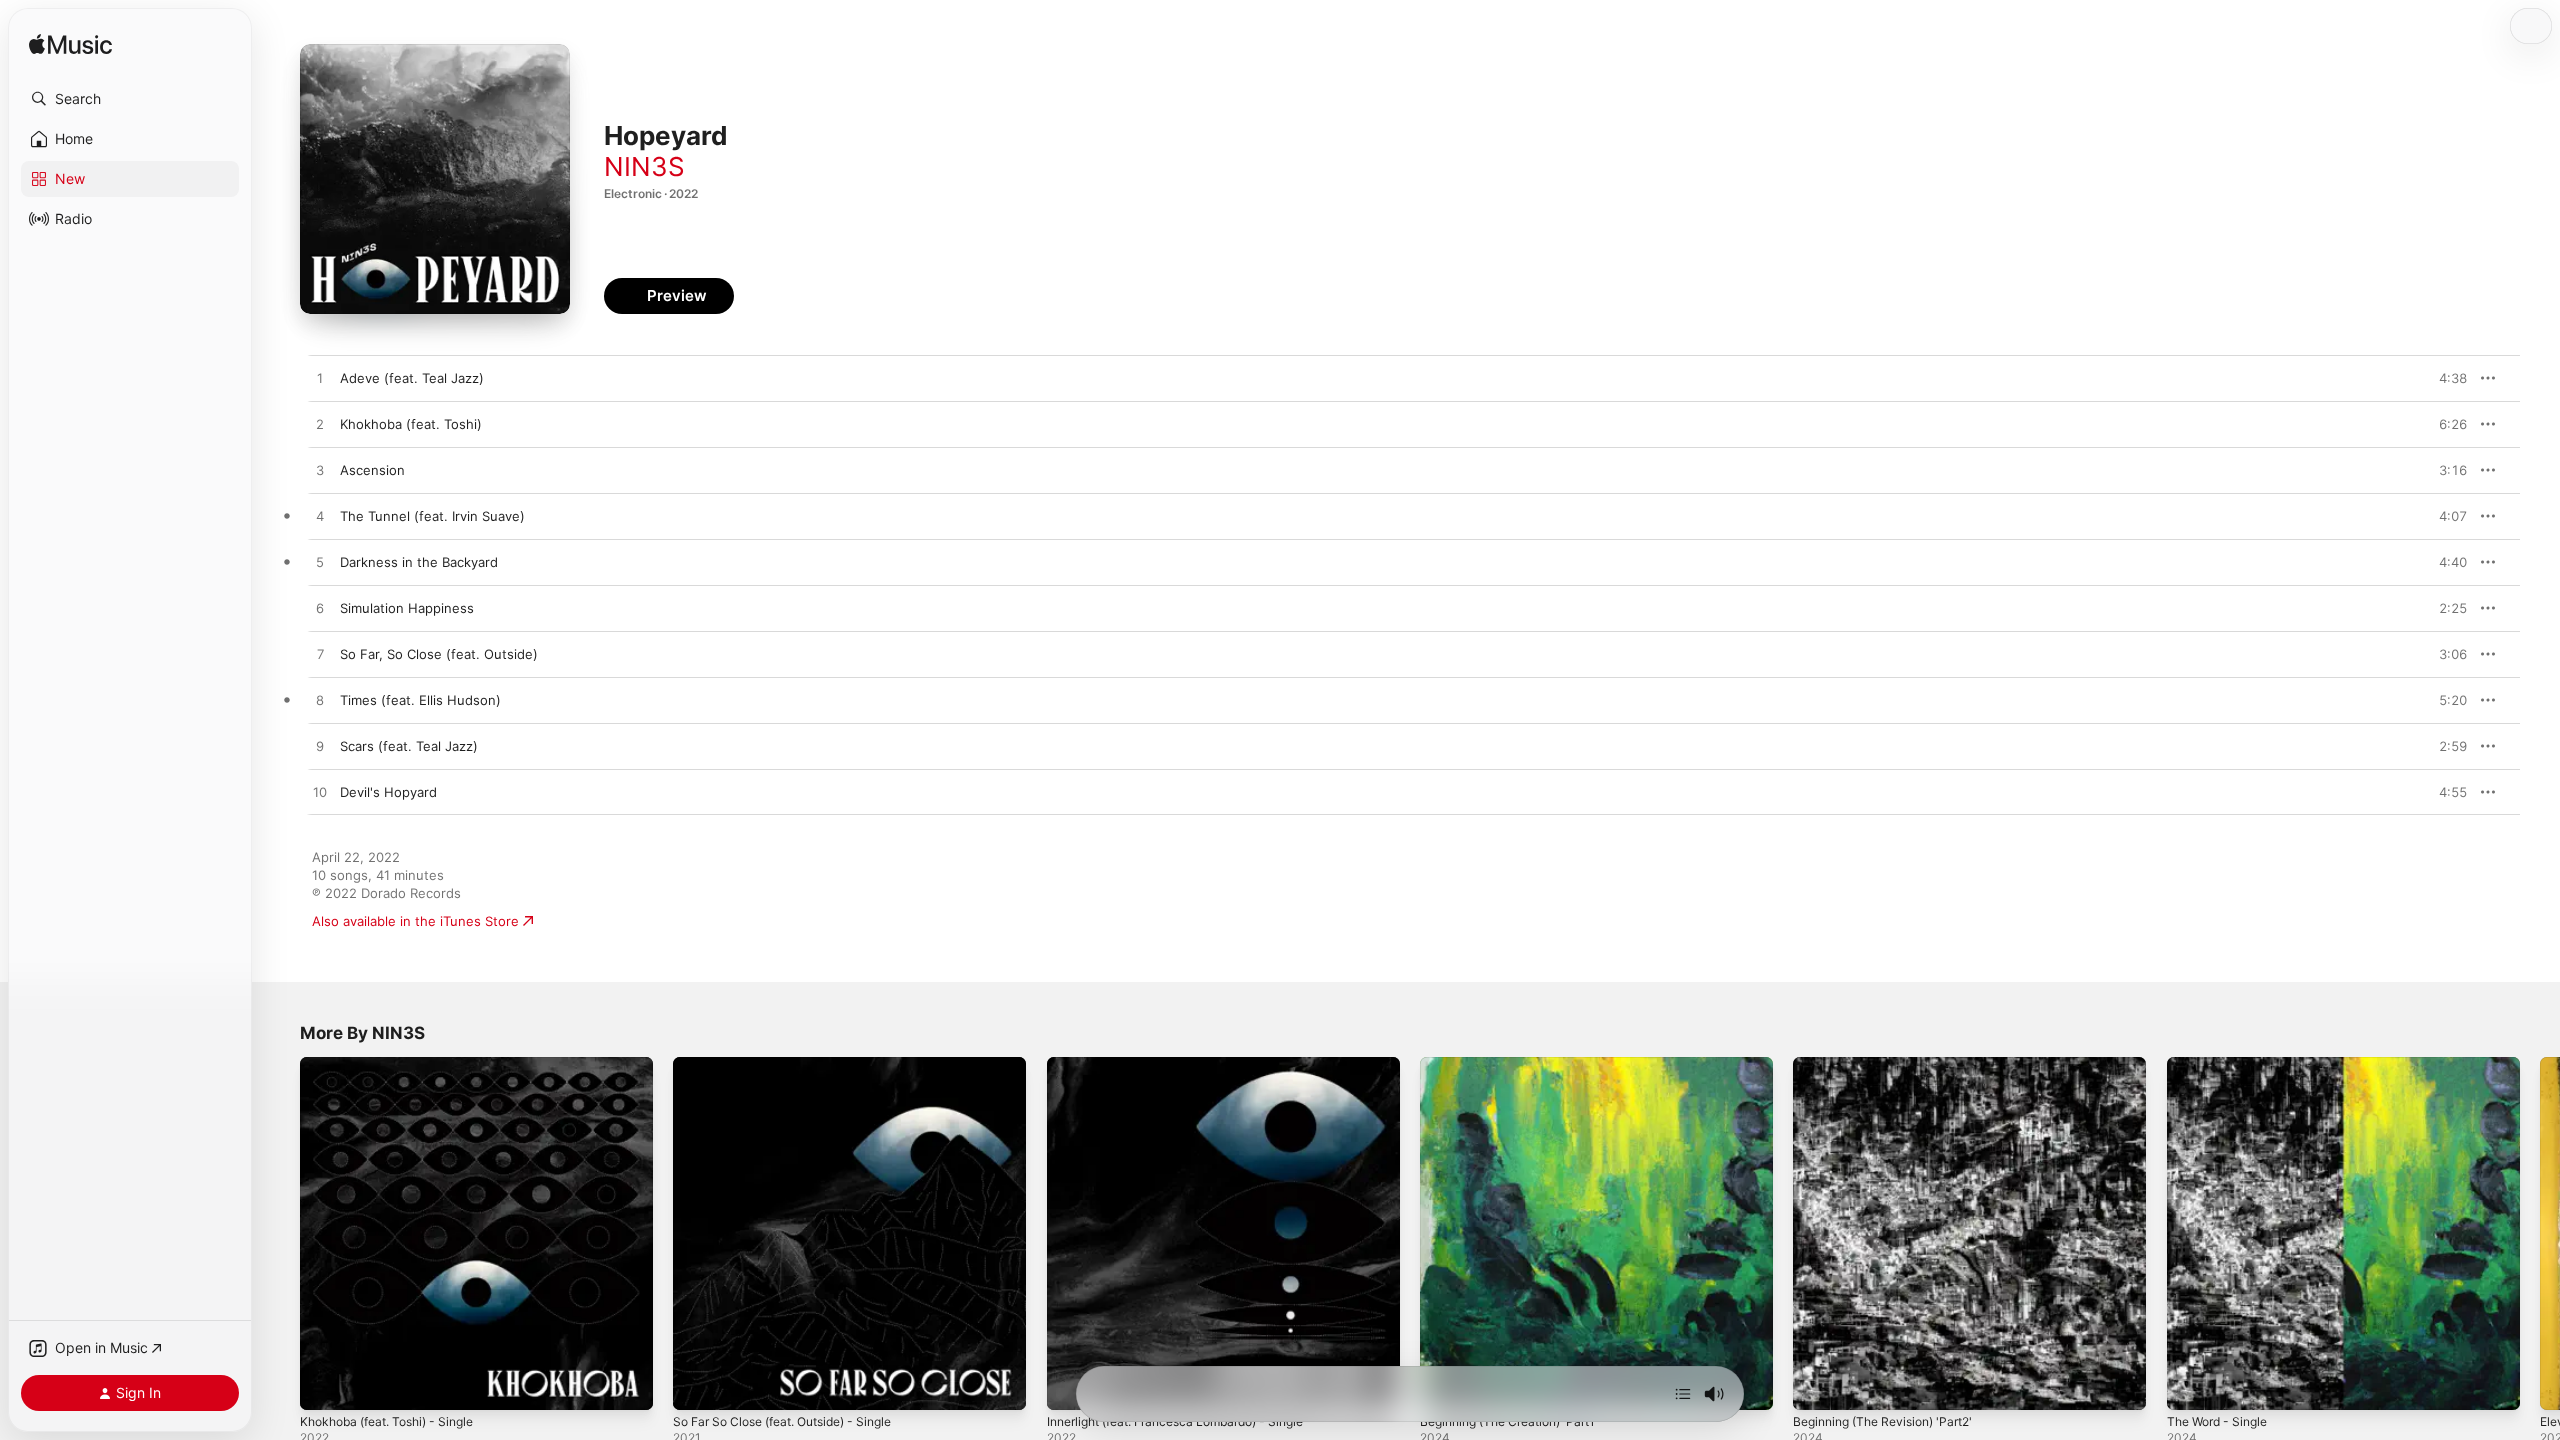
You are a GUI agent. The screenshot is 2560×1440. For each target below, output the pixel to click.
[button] (130, 99)
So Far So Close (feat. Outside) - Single (796, 1065)
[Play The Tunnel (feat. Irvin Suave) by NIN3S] (320, 517)
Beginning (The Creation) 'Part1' (1519, 1065)
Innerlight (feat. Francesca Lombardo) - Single (1191, 1065)
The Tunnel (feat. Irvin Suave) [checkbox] (432, 516)
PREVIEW (2445, 378)
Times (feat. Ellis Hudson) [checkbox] (420, 700)
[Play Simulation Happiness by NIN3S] (320, 609)
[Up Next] (1683, 1394)
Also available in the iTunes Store (415, 921)
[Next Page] (2540, 1234)
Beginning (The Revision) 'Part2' (1892, 1065)
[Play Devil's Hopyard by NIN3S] (320, 793)
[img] (70, 45)
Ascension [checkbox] (372, 470)
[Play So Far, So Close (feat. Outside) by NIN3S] (320, 655)
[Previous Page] (280, 1234)
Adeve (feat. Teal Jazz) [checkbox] (412, 378)
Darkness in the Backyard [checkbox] (419, 562)
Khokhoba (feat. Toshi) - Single (397, 1065)
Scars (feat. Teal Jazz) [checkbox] (409, 746)
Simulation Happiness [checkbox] (407, 608)
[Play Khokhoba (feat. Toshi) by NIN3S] (320, 425)
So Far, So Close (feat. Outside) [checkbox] (439, 654)
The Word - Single (2223, 1065)
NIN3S (644, 166)
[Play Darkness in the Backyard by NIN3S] (320, 563)
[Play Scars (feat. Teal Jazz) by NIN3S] (320, 747)
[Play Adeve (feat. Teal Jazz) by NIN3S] (320, 379)
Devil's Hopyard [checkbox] (388, 792)
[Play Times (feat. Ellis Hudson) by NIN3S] (320, 701)
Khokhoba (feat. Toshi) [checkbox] (411, 424)
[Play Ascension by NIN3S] (320, 471)
